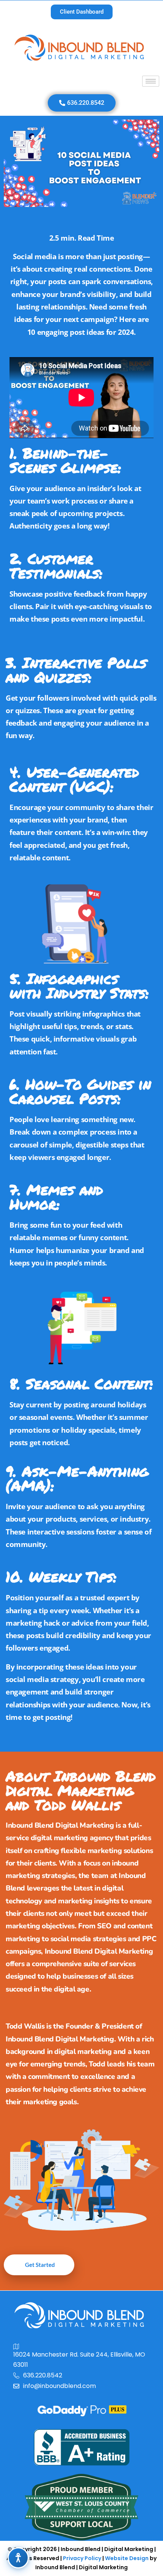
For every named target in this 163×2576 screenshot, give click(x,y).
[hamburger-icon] (151, 81)
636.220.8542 (43, 2375)
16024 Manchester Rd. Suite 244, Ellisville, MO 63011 (79, 2360)
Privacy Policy (82, 2558)
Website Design (127, 2558)
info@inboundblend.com (60, 2386)
